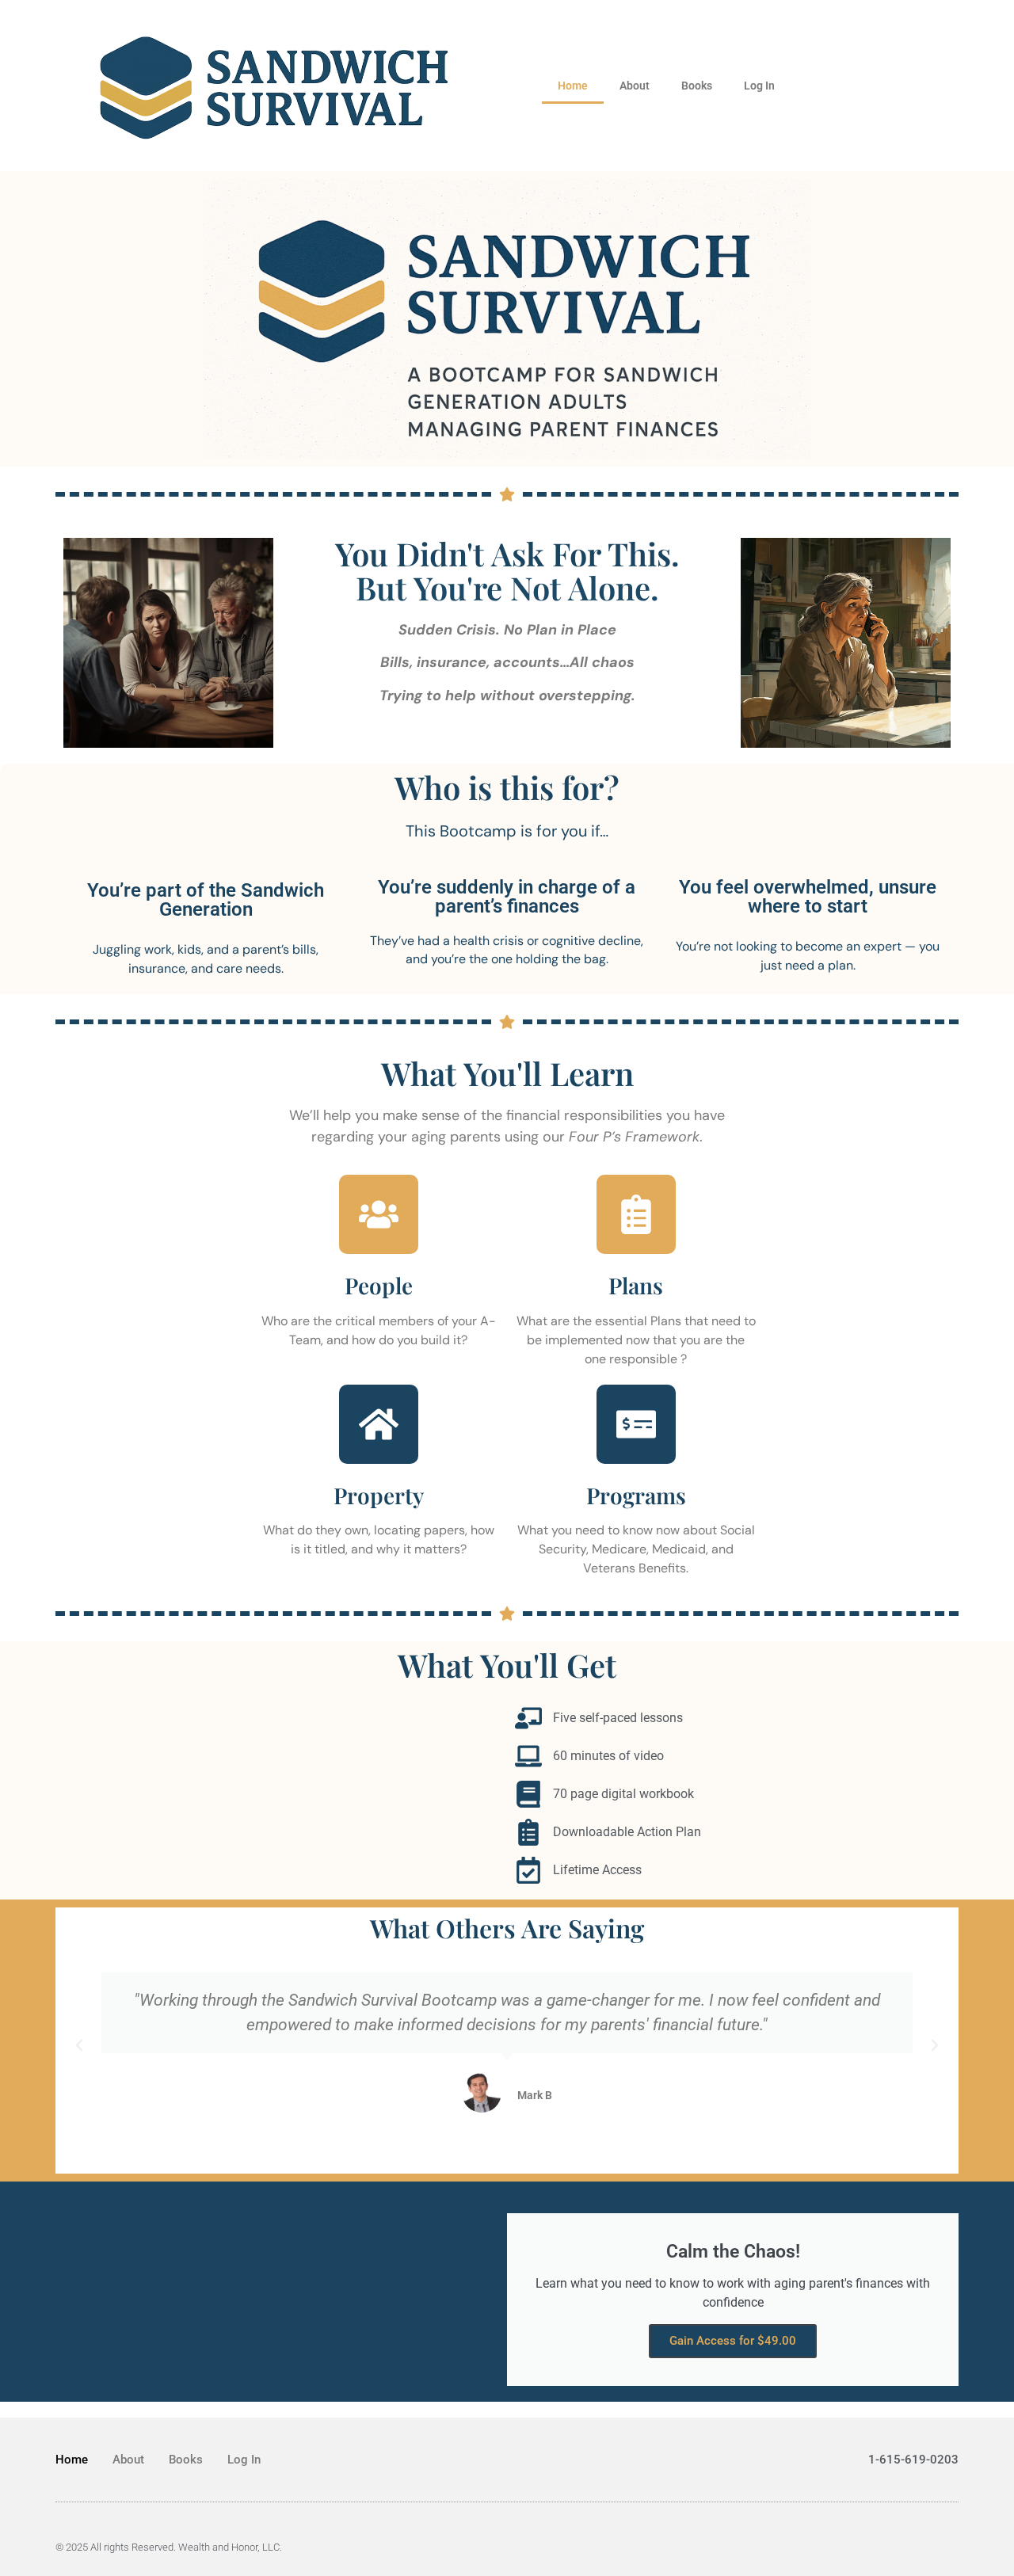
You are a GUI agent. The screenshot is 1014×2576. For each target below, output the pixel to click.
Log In (759, 86)
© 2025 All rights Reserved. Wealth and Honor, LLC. (169, 2547)
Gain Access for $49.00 (733, 2341)
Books (697, 86)
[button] (79, 2045)
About (635, 86)
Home (573, 86)
